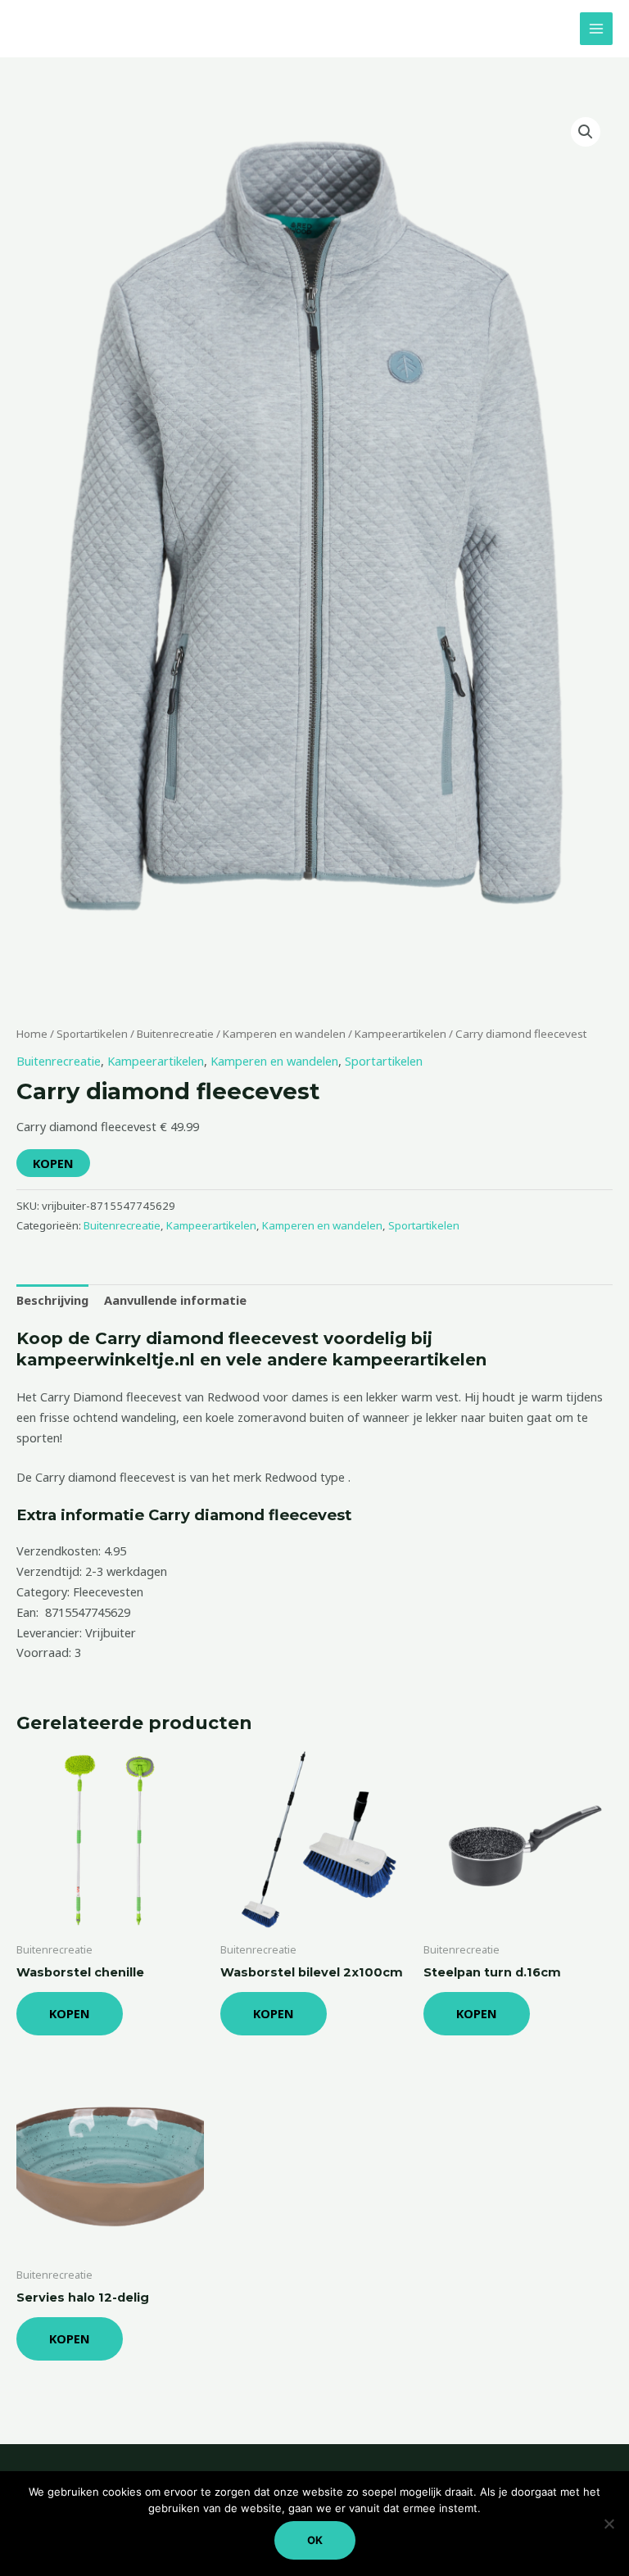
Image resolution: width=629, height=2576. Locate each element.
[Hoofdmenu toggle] (596, 29)
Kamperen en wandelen (284, 1034)
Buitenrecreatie (175, 1034)
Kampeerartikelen (400, 1034)
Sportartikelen (92, 1034)
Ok (315, 2540)
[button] (586, 132)
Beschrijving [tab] (52, 1300)
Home (32, 1034)
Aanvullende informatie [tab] (175, 1300)
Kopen (53, 1163)
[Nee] (609, 2524)
